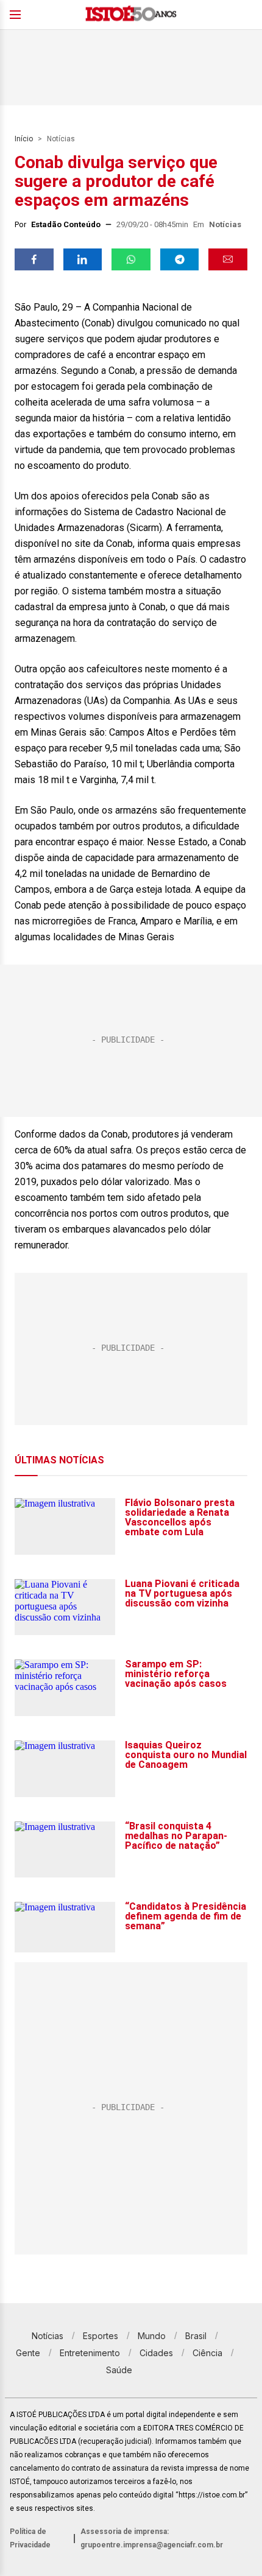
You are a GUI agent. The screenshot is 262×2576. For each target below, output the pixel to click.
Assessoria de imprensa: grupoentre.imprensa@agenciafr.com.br (152, 2538)
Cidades (156, 2353)
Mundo (152, 2336)
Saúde (119, 2370)
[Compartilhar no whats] (131, 259)
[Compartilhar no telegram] (180, 259)
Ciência (207, 2353)
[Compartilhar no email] (228, 259)
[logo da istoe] (131, 15)
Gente (28, 2353)
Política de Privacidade (30, 2538)
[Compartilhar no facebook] (34, 259)
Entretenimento (90, 2353)
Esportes (101, 2336)
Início (24, 139)
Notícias (61, 139)
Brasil (196, 2336)
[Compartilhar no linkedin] (83, 259)
